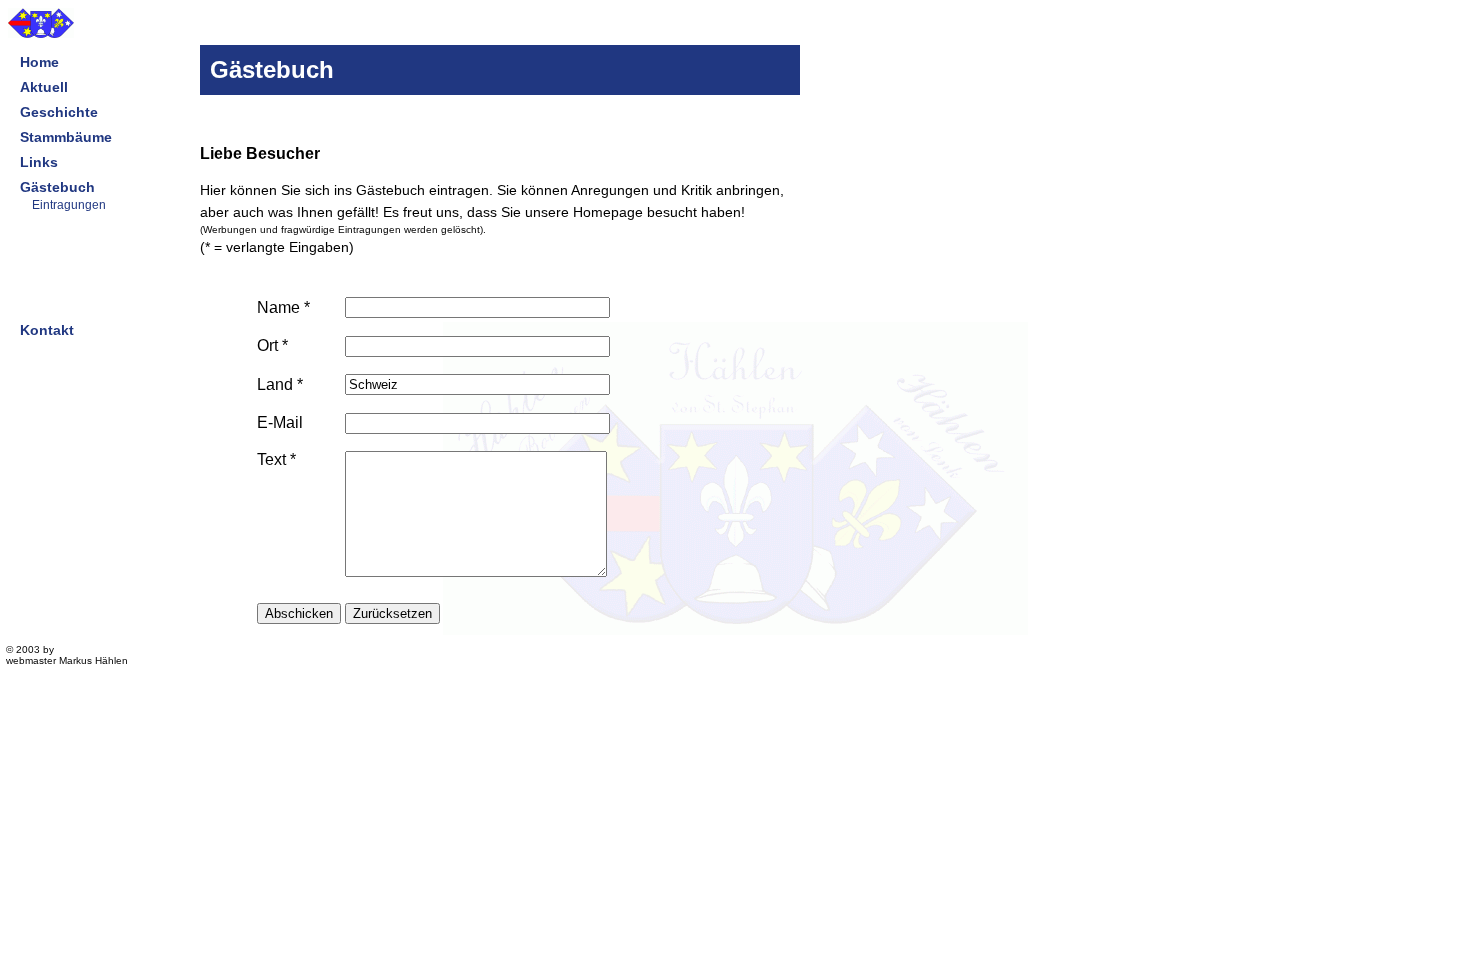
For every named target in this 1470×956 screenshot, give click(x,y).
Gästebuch (57, 187)
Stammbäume (66, 137)
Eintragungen (69, 205)
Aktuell (44, 87)
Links (39, 162)
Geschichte (59, 112)
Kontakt (47, 330)
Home (39, 62)
